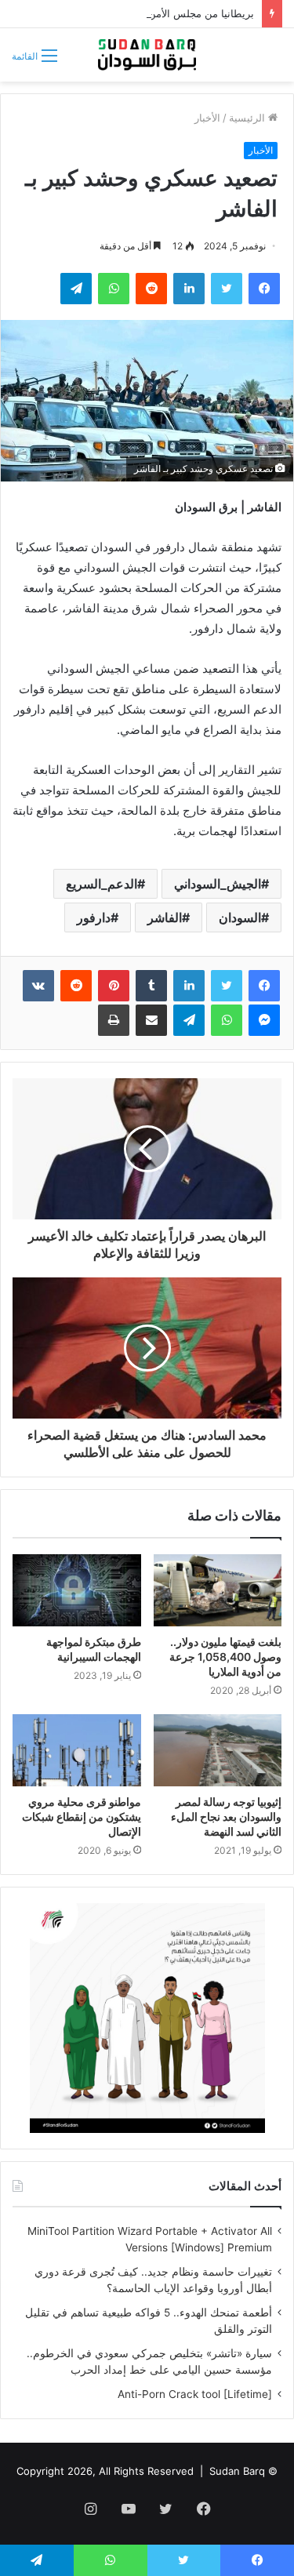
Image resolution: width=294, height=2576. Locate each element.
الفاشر (165, 917)
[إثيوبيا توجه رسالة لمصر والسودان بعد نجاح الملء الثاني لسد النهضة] (218, 1750)
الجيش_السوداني (218, 884)
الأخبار (207, 118)
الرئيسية (249, 118)
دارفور (94, 917)
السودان (240, 917)
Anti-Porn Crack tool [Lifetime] (195, 2394)
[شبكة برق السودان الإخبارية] (147, 55)
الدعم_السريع (102, 884)
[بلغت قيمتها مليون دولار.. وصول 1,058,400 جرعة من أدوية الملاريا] (218, 1590)
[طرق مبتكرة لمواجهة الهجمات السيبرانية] (77, 1590)
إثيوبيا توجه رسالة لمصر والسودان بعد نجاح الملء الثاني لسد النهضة (226, 1817)
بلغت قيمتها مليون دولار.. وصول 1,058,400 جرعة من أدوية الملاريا (225, 1657)
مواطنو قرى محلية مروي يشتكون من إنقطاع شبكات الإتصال (82, 1817)
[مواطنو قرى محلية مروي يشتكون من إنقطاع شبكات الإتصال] (77, 1750)
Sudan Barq (237, 2471)
